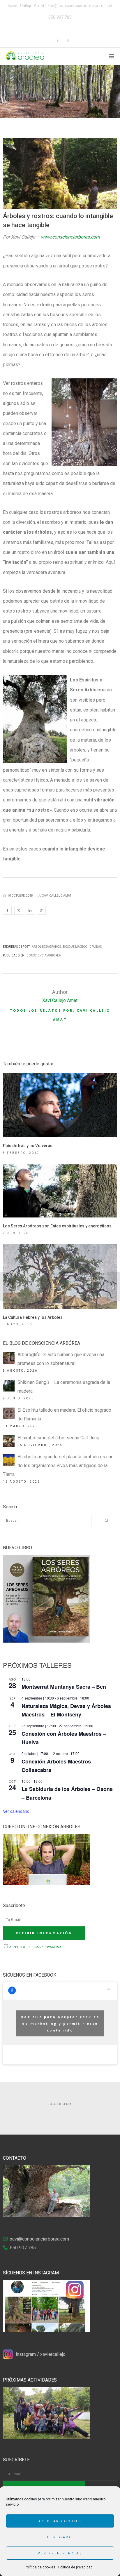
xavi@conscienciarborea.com (75, 6)
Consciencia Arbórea (44, 955)
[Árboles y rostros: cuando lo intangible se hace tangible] (7, 910)
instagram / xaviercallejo (41, 2354)
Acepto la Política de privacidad (35, 1947)
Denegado (60, 2537)
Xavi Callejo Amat (60, 1000)
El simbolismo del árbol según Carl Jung (58, 1438)
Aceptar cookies (60, 2521)
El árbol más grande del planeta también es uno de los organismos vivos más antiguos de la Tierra (58, 1466)
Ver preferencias (60, 2553)
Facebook (60, 2104)
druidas (96, 947)
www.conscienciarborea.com (70, 237)
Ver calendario (16, 1811)
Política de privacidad (75, 2567)
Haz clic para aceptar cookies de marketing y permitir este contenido (60, 2023)
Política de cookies (40, 2567)
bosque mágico (75, 947)
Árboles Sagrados (46, 947)
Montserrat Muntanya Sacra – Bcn (64, 1687)
